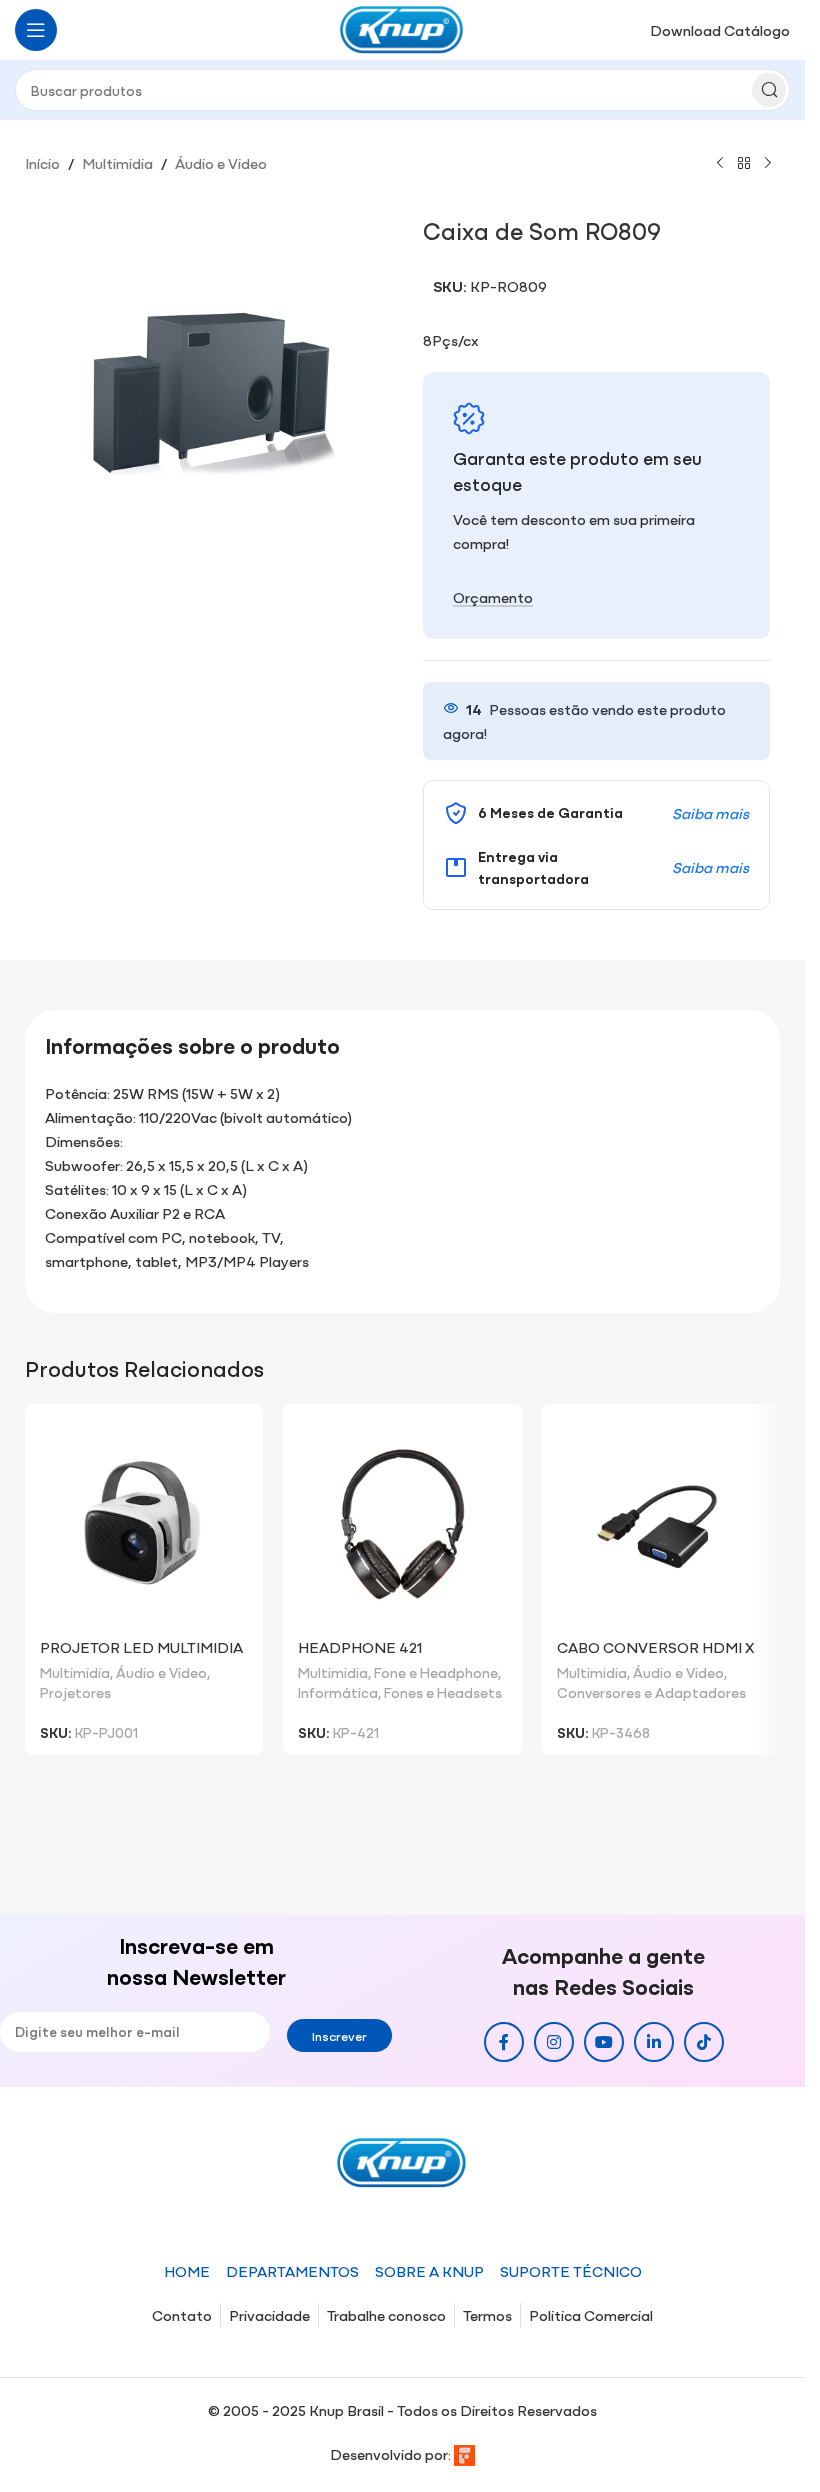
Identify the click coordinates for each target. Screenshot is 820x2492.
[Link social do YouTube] (604, 2042)
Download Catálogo (720, 29)
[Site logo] (403, 27)
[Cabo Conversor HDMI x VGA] (661, 1523)
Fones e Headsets (443, 1692)
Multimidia (117, 162)
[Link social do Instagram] (554, 2042)
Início (42, 162)
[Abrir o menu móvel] (36, 30)
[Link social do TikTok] (704, 2042)
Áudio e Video (221, 162)
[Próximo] (768, 164)
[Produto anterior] (720, 164)
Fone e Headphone (436, 1672)
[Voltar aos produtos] (744, 164)
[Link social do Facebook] (504, 2042)
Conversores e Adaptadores (651, 1692)
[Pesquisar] (769, 90)
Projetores (75, 1692)
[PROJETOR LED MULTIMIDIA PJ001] (144, 1523)
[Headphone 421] (402, 1523)
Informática (338, 1692)
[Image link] (403, 2160)
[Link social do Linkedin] (654, 2042)
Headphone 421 (360, 1646)
